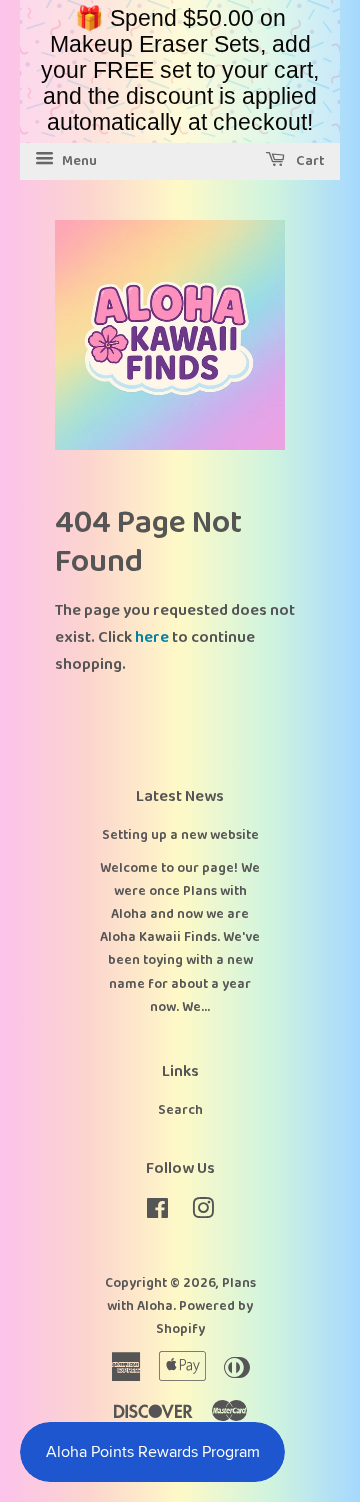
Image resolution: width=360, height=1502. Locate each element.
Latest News (180, 796)
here (152, 637)
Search (180, 1110)
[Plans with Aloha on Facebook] (157, 1213)
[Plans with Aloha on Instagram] (203, 1213)
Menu (78, 161)
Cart (309, 161)
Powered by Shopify (205, 1317)
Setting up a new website (180, 835)
